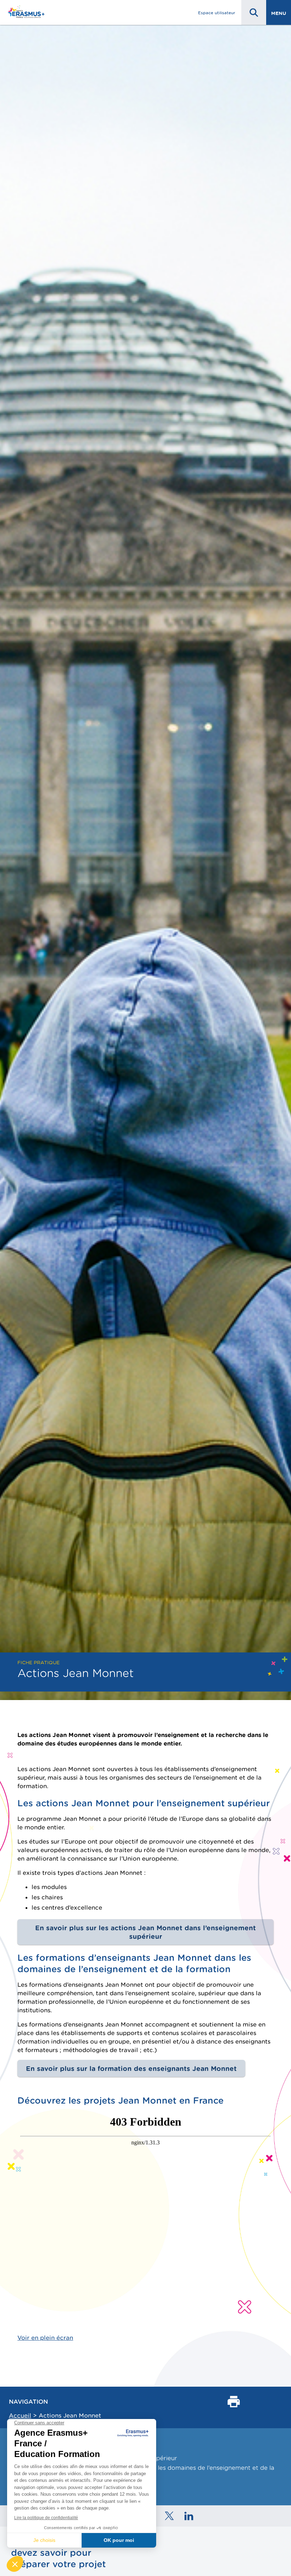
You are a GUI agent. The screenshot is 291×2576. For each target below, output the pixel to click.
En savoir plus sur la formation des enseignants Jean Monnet (131, 2068)
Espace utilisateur (217, 13)
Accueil (20, 2415)
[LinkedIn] (189, 2516)
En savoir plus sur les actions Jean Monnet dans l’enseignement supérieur (145, 1932)
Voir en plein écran (45, 2338)
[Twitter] (169, 2516)
